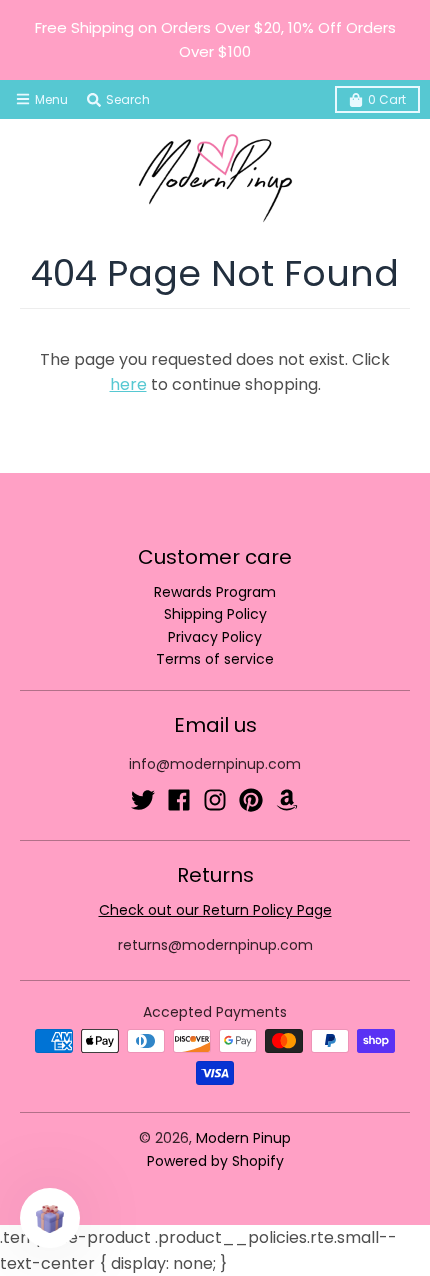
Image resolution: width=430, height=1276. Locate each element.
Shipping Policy (215, 614)
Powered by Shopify (215, 1161)
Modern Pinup (243, 1138)
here (128, 384)
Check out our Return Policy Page (215, 910)
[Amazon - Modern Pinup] (287, 800)
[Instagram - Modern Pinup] (215, 800)
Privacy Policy (215, 637)
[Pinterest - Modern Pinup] (251, 800)
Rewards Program (215, 592)
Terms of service (215, 659)
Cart (387, 99)
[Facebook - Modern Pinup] (179, 800)
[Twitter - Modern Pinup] (143, 800)
